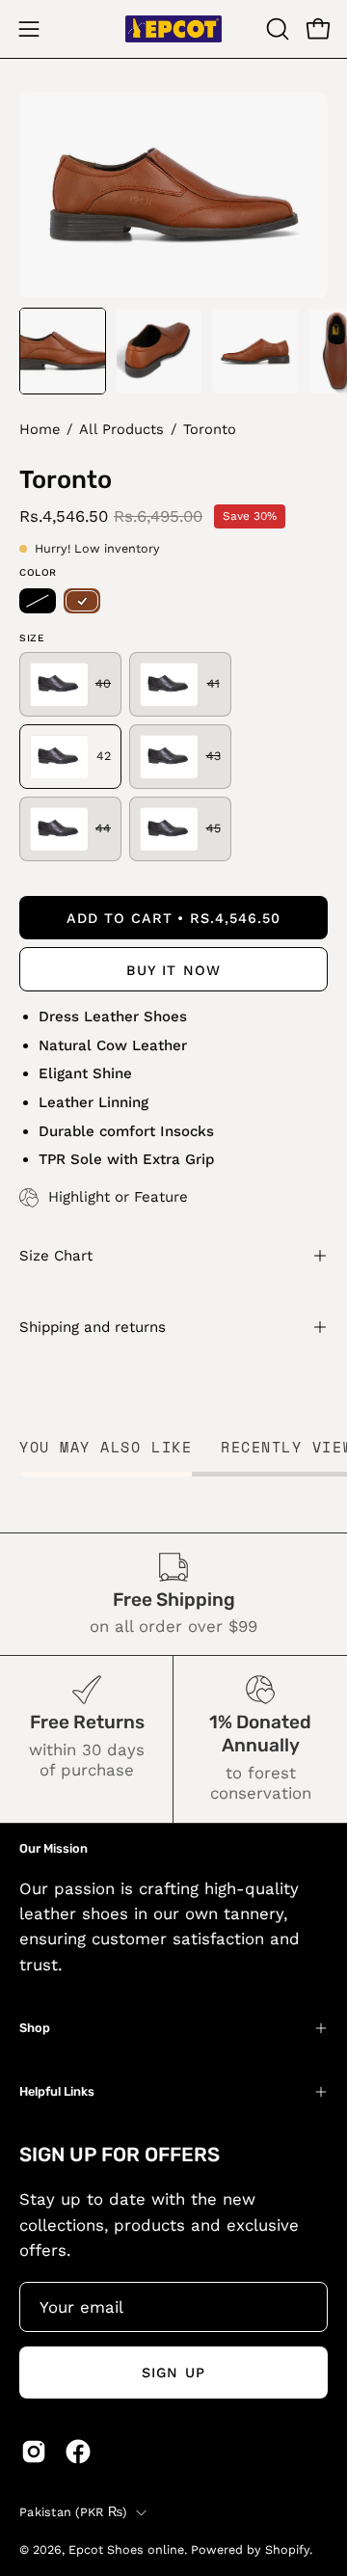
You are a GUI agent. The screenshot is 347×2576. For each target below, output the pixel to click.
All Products (121, 429)
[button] (276, 29)
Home (40, 429)
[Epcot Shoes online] (173, 29)
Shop (35, 2028)
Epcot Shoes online (126, 2549)
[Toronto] (63, 351)
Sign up (173, 2373)
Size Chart (56, 1256)
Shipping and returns (93, 1327)
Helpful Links (57, 2091)
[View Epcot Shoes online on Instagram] (34, 2452)
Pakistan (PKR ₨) (73, 2512)
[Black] (38, 601)
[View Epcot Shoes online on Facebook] (78, 2452)
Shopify (287, 2549)
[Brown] (82, 601)
